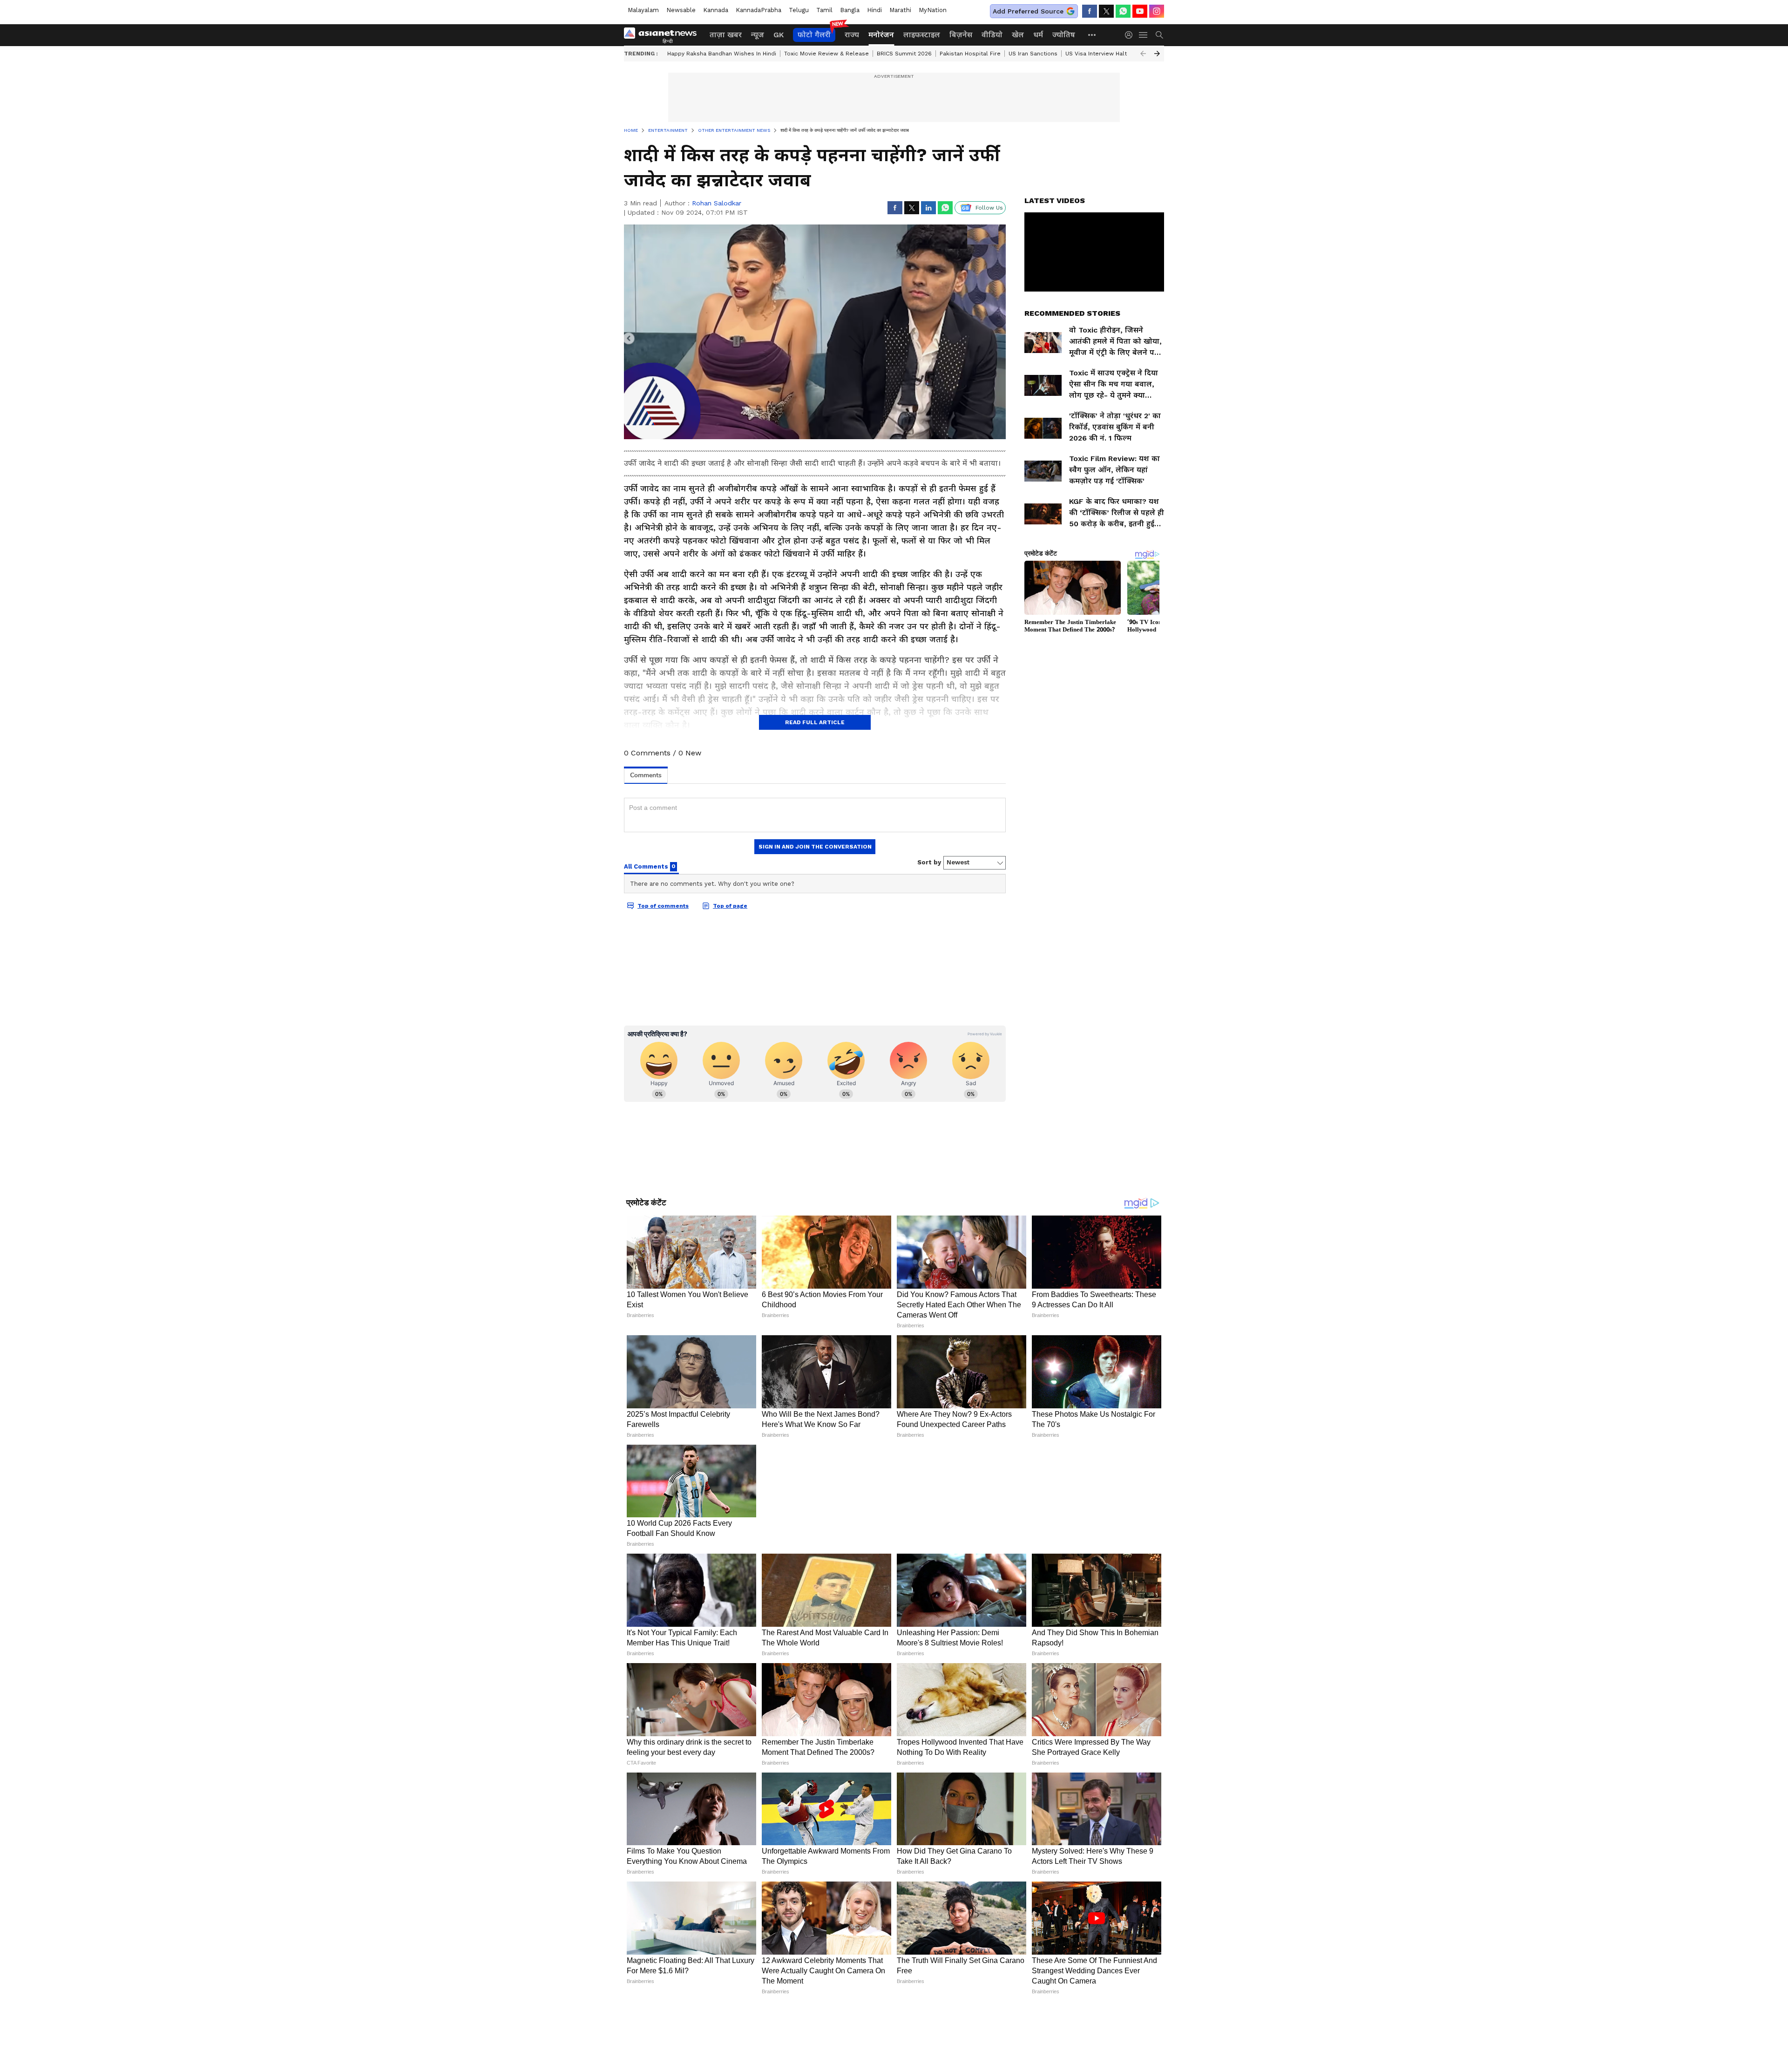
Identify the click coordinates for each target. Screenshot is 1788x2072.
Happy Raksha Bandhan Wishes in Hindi (722, 54)
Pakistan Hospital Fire (970, 54)
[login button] (1131, 35)
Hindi (874, 10)
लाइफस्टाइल (922, 35)
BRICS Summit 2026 (904, 54)
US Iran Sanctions (1033, 54)
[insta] (1157, 11)
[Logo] (664, 35)
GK (779, 35)
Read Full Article (815, 722)
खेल (1018, 35)
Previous (1143, 54)
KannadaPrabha (759, 10)
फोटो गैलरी (814, 35)
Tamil (824, 10)
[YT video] (1140, 11)
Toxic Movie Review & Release (826, 54)
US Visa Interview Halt (1096, 54)
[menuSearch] (1159, 35)
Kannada (716, 10)
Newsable (681, 10)
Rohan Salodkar (717, 203)
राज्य (852, 35)
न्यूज (758, 35)
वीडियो (992, 35)
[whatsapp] (1123, 11)
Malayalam (643, 10)
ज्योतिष (1064, 35)
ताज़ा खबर (726, 35)
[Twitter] (1106, 11)
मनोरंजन (881, 35)
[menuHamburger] (1144, 35)
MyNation (933, 10)
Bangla (850, 10)
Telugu (799, 10)
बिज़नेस (961, 35)
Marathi (900, 10)
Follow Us (989, 208)
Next (1157, 54)
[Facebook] (1090, 11)
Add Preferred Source (1028, 11)
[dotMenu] (1092, 35)
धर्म (1038, 35)
